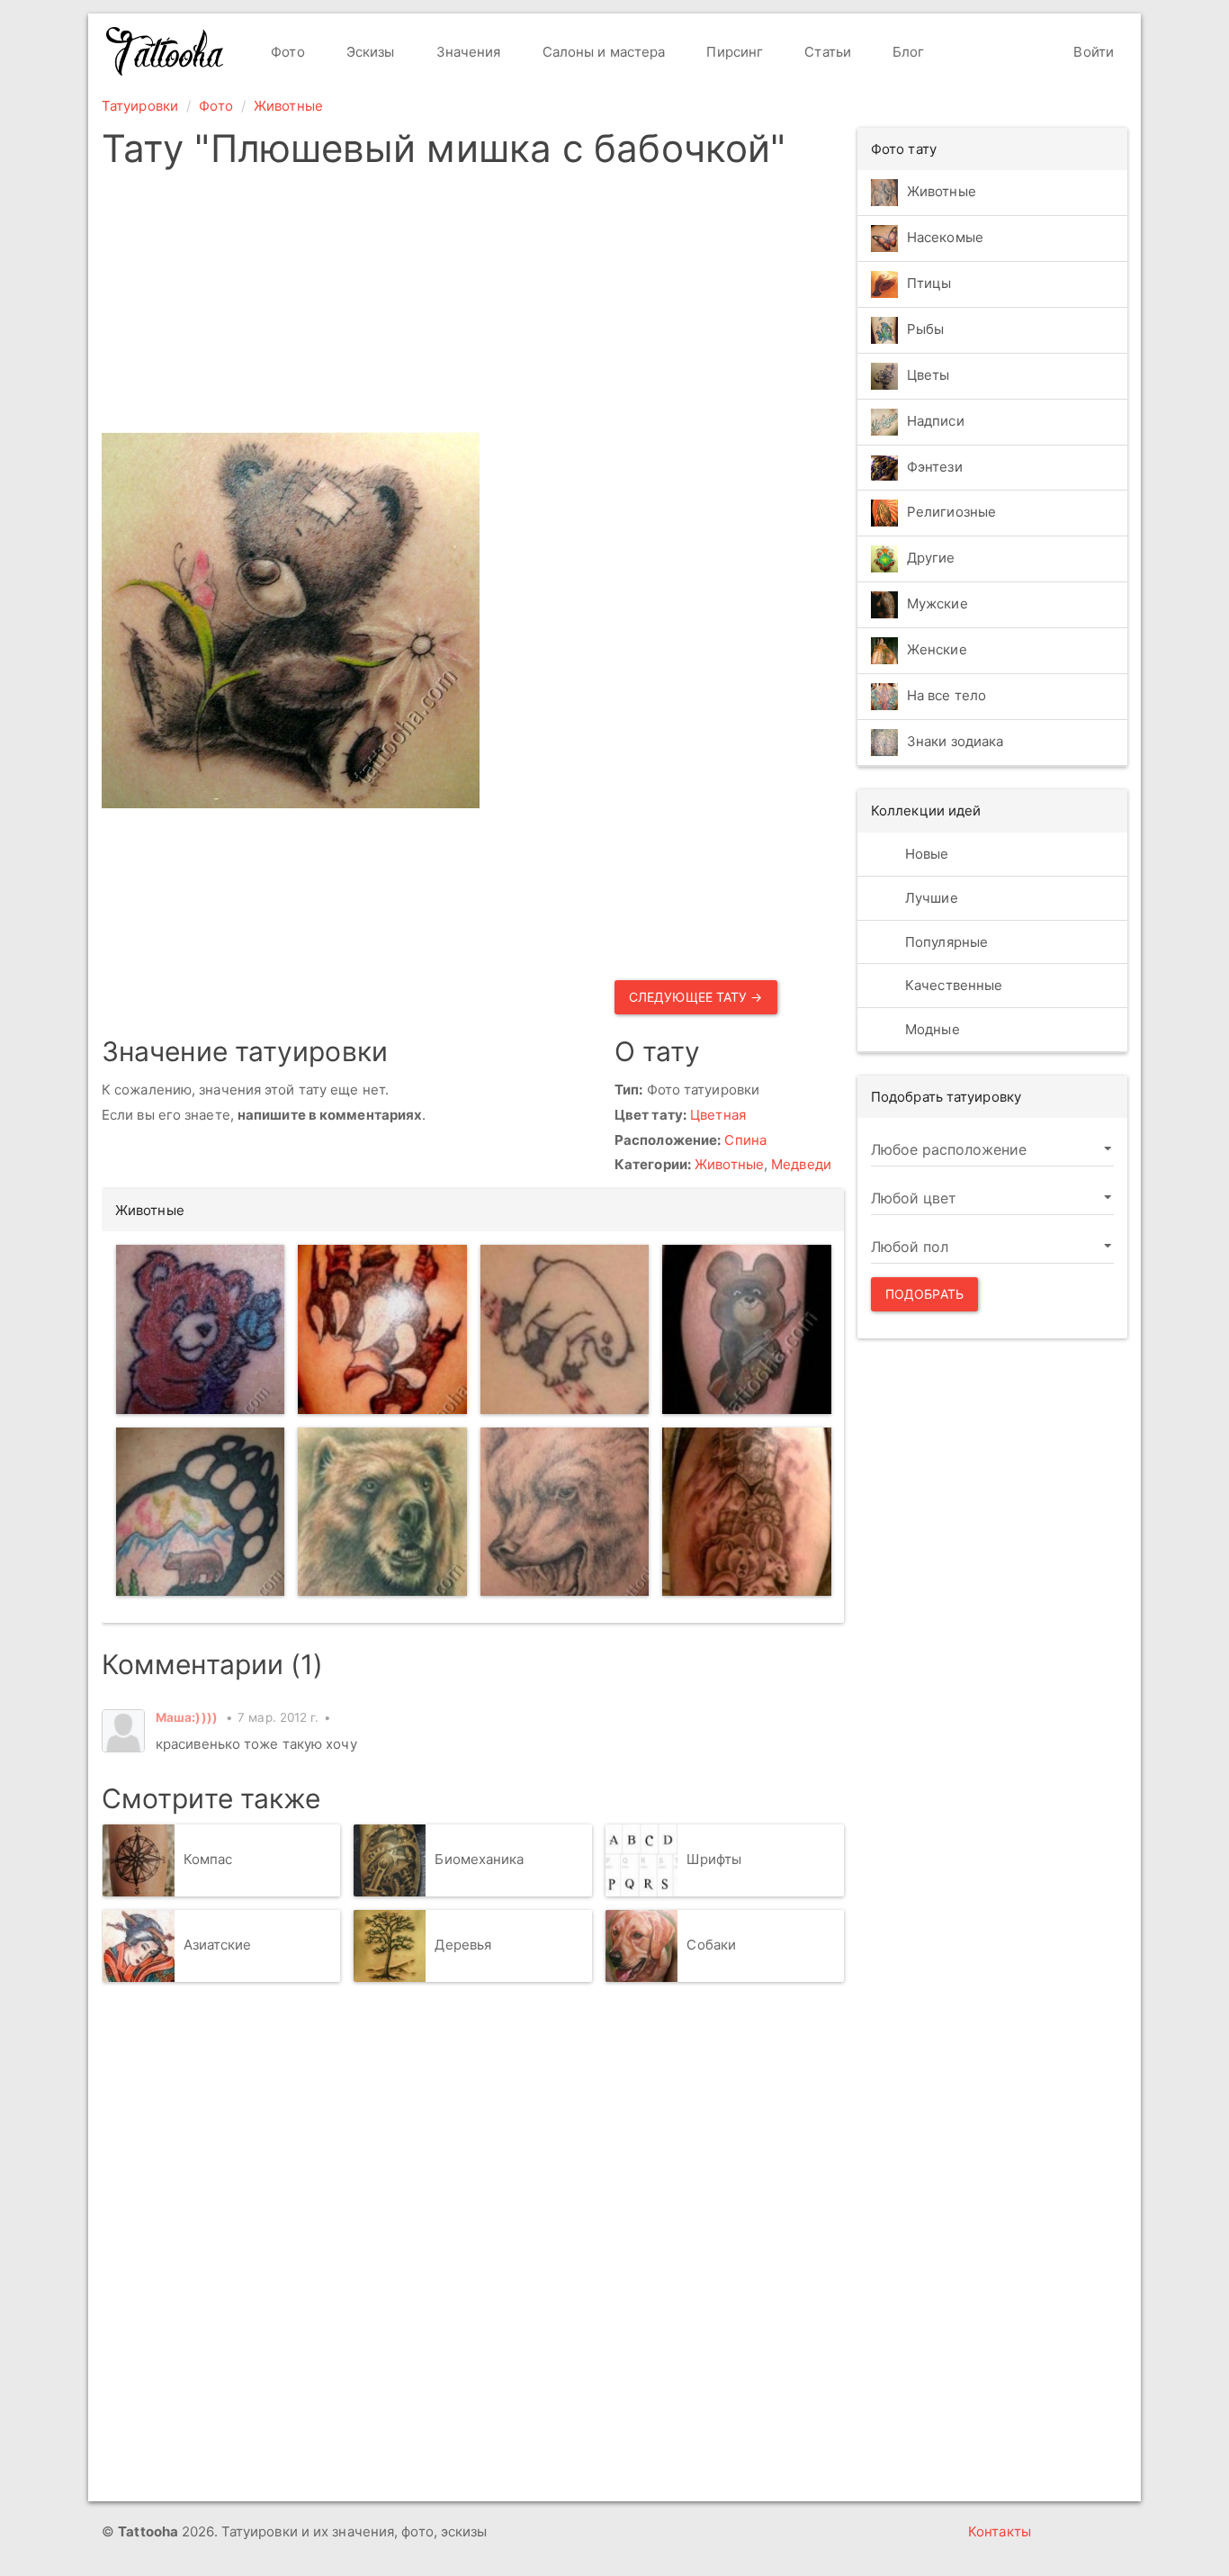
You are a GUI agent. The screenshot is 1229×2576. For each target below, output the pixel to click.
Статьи (826, 52)
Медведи (801, 1164)
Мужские (937, 604)
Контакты (1000, 2531)
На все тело (946, 696)
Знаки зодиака (955, 742)
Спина (745, 1140)
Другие (931, 558)
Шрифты (714, 1860)
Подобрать (924, 1294)
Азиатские (218, 1946)
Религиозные (951, 513)
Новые (925, 854)
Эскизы (369, 52)
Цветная (718, 1115)
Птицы (929, 283)
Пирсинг (733, 52)
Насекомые (945, 237)
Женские (937, 650)
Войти (1092, 52)
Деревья (463, 1946)
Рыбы (925, 329)
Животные (288, 106)
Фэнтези (935, 467)
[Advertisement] (608, 306)
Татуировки (140, 106)
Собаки (711, 1946)
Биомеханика (479, 1860)
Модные (931, 1029)
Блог (907, 52)
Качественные (952, 985)
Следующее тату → (696, 997)
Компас (208, 1860)
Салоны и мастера (602, 52)
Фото (286, 52)
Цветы (928, 375)
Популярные (945, 942)
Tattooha (166, 51)
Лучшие (930, 898)
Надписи (936, 421)
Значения (467, 52)
